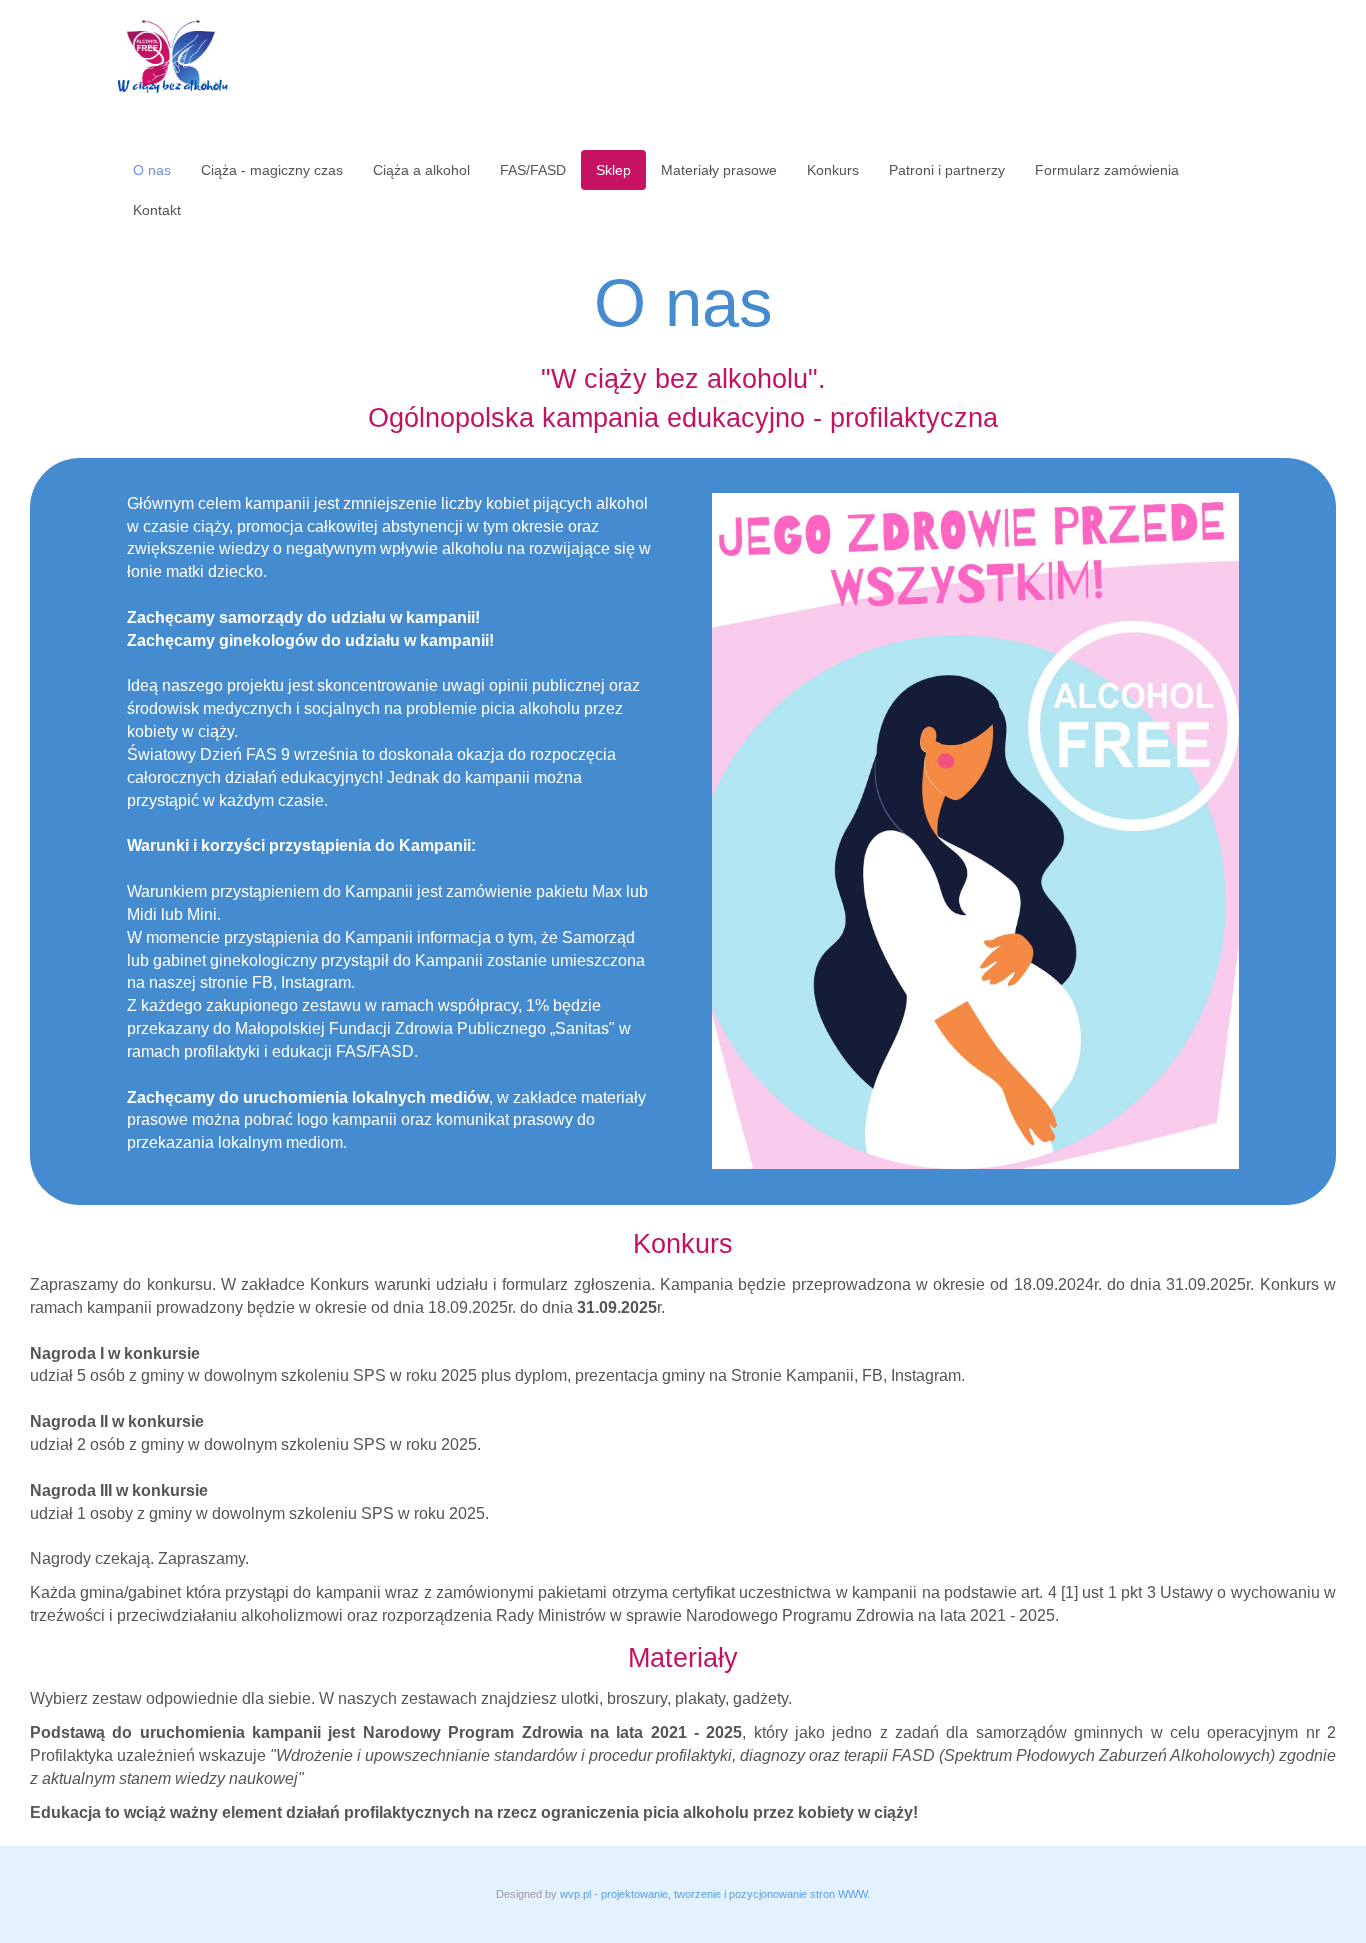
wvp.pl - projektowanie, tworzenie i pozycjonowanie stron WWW (713, 1894)
